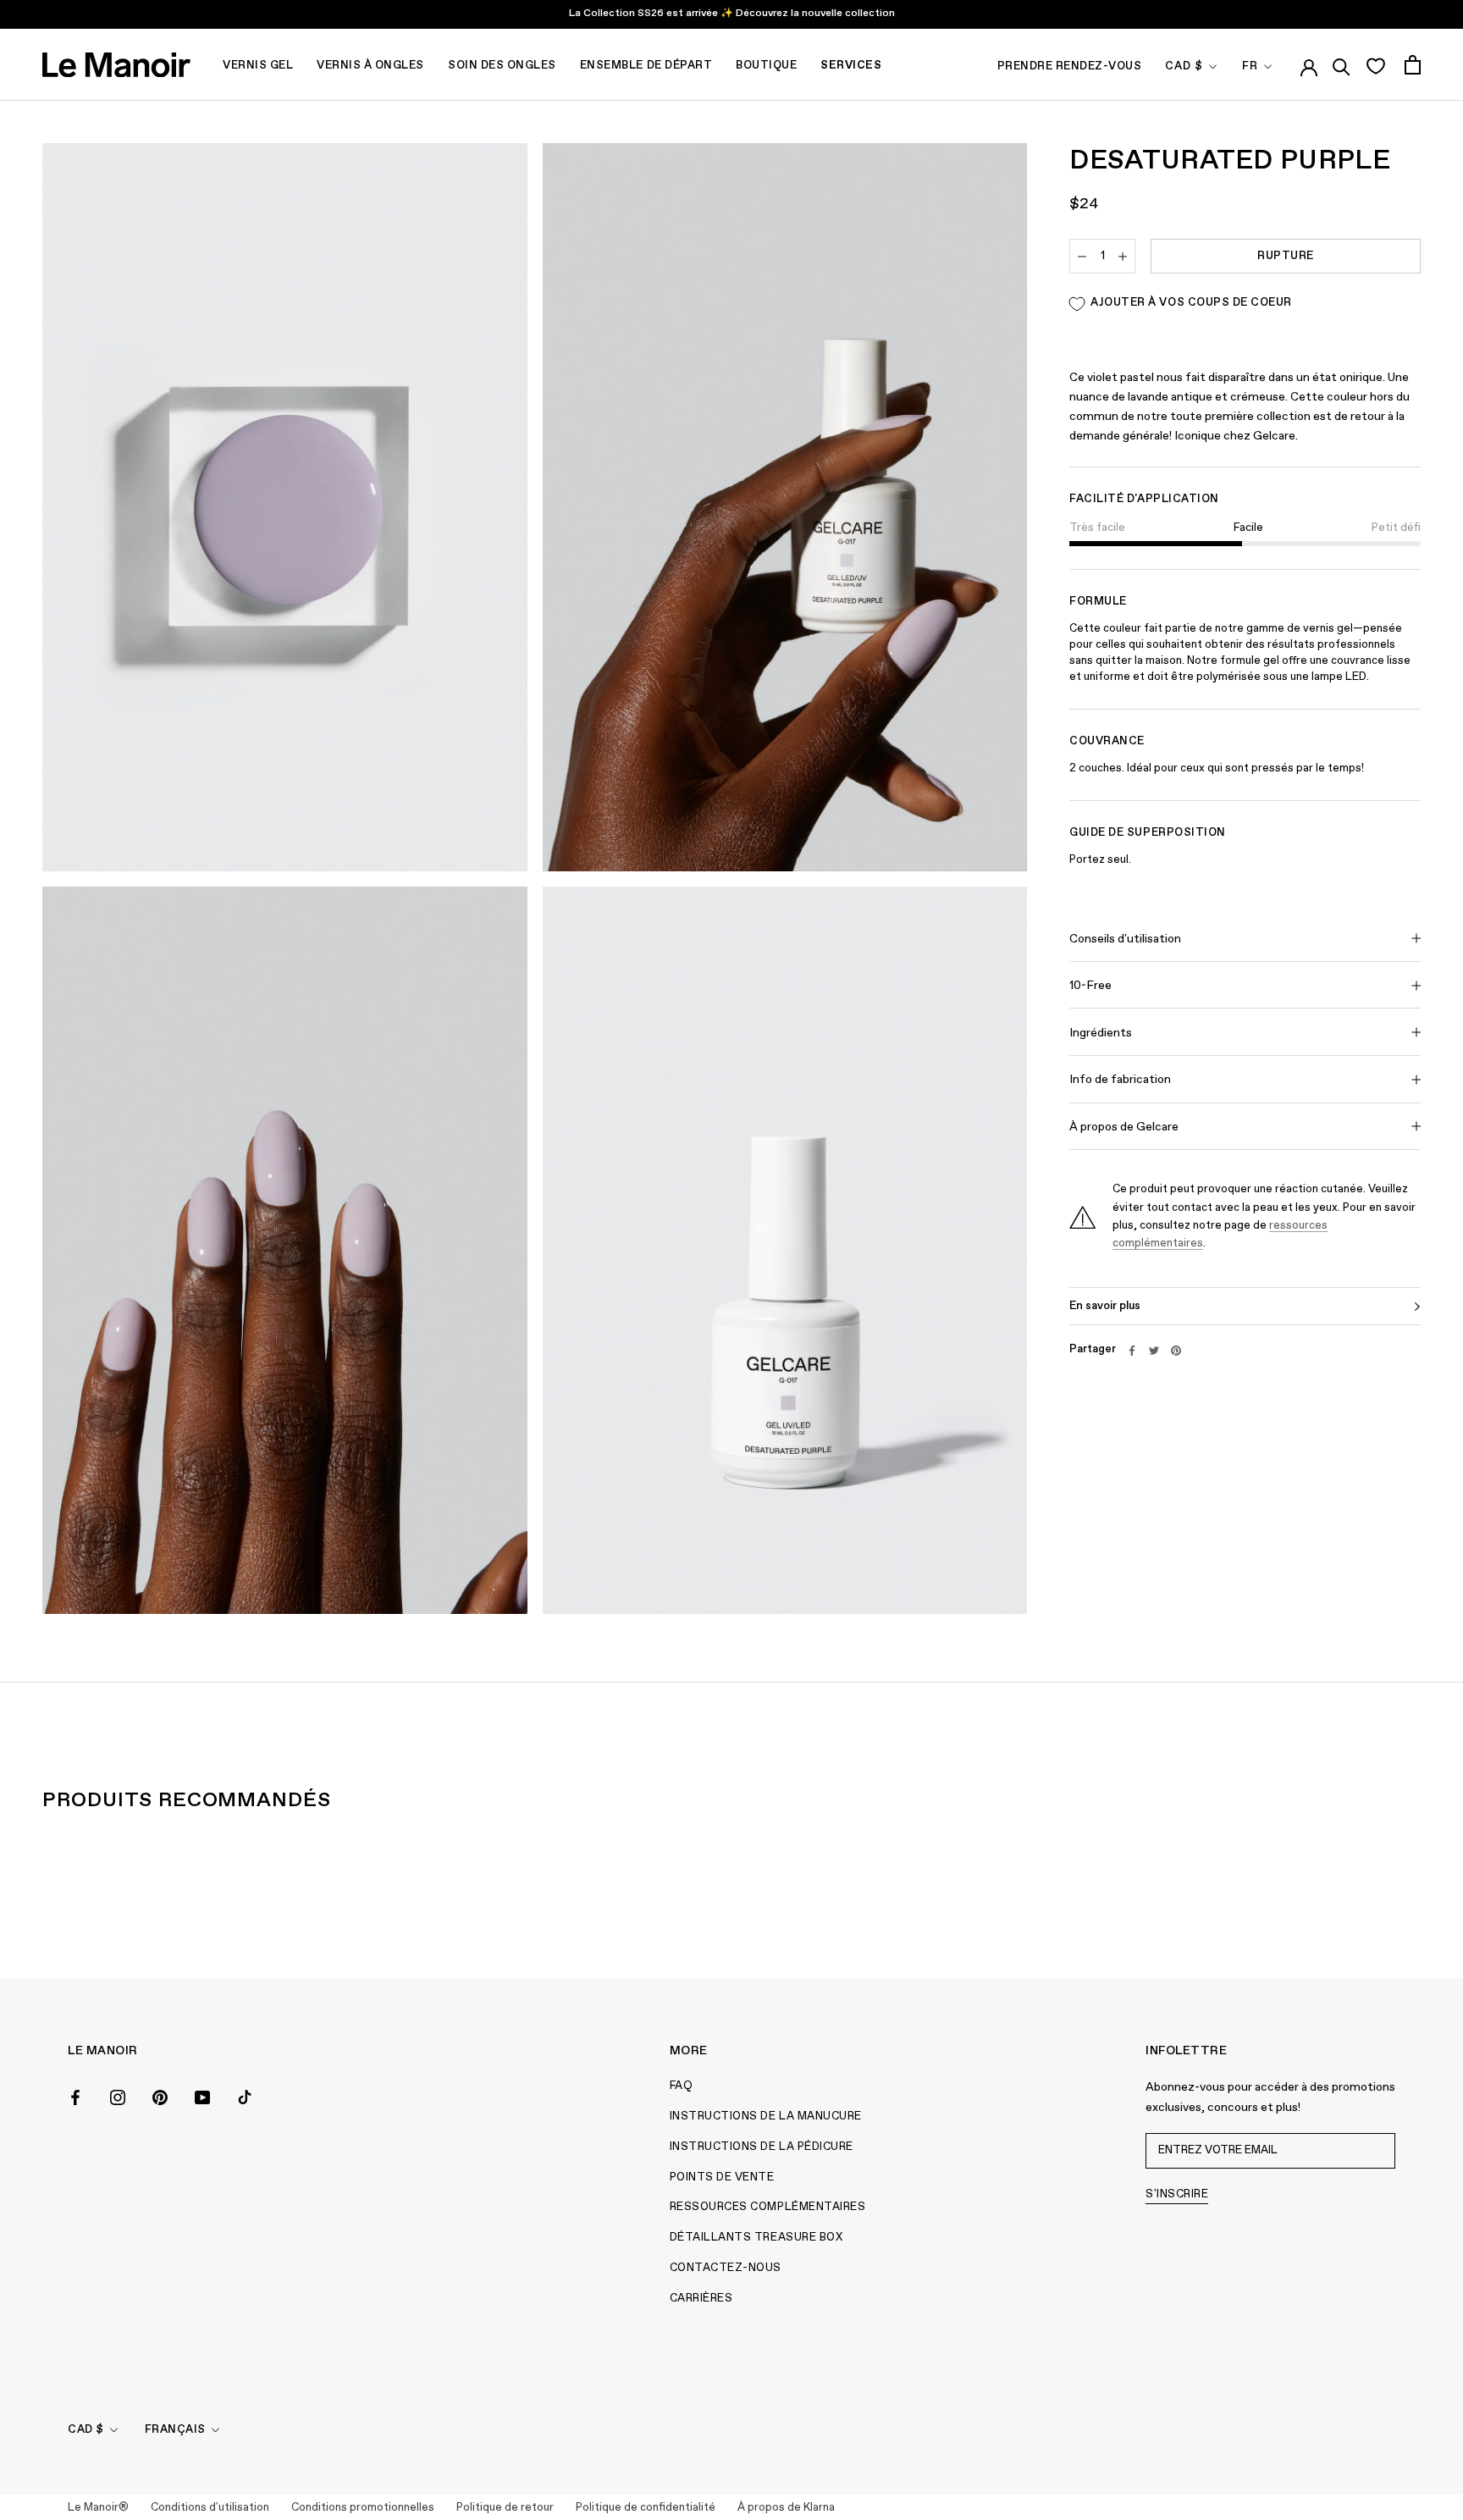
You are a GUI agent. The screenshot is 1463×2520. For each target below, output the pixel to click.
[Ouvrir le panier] (1413, 65)
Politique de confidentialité (646, 2508)
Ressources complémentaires (768, 2207)
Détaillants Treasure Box (756, 2238)
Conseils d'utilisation (1125, 939)
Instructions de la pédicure (762, 2147)
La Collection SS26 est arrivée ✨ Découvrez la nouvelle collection (732, 14)
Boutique (766, 66)
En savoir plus (1105, 1306)
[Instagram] (118, 2096)
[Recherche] (1342, 64)
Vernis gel (258, 66)
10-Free (1090, 986)
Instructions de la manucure (766, 2117)
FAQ (682, 2086)
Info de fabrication (1120, 1080)
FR (1250, 66)
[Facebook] (1132, 1351)
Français (175, 2430)
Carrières (701, 2299)
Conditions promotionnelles (363, 2508)
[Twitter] (1154, 1351)
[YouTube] (202, 2096)
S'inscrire (1177, 2194)
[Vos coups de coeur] (1375, 65)
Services (851, 66)
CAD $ (1184, 66)
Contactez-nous (726, 2268)
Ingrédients (1101, 1033)
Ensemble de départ (646, 66)
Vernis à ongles (370, 66)
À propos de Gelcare (1124, 1128)
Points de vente (722, 2177)
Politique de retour (505, 2508)
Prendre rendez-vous (1070, 66)
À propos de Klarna (786, 2508)
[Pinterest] (1176, 1351)
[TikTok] (245, 2096)
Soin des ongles (502, 66)
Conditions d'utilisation (210, 2508)
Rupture (1286, 257)
